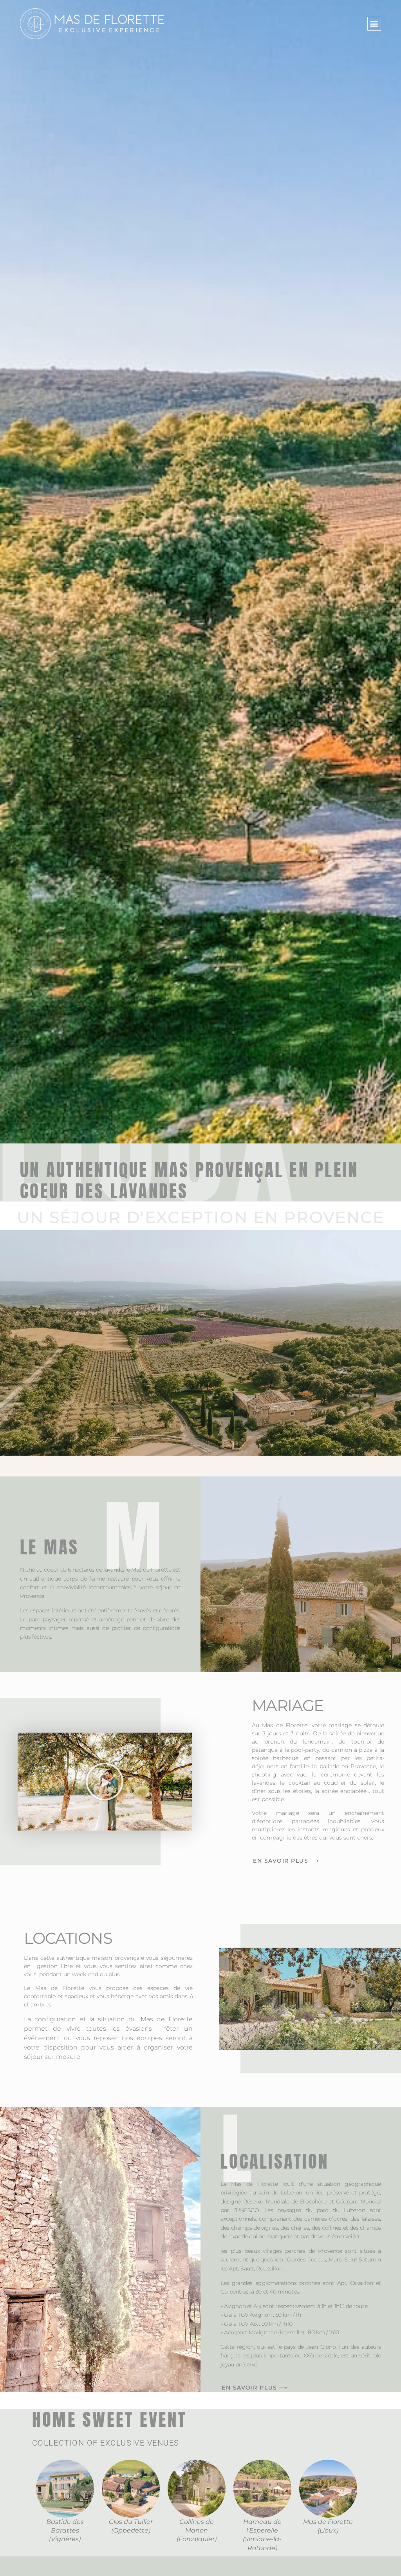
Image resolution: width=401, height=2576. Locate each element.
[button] (374, 24)
